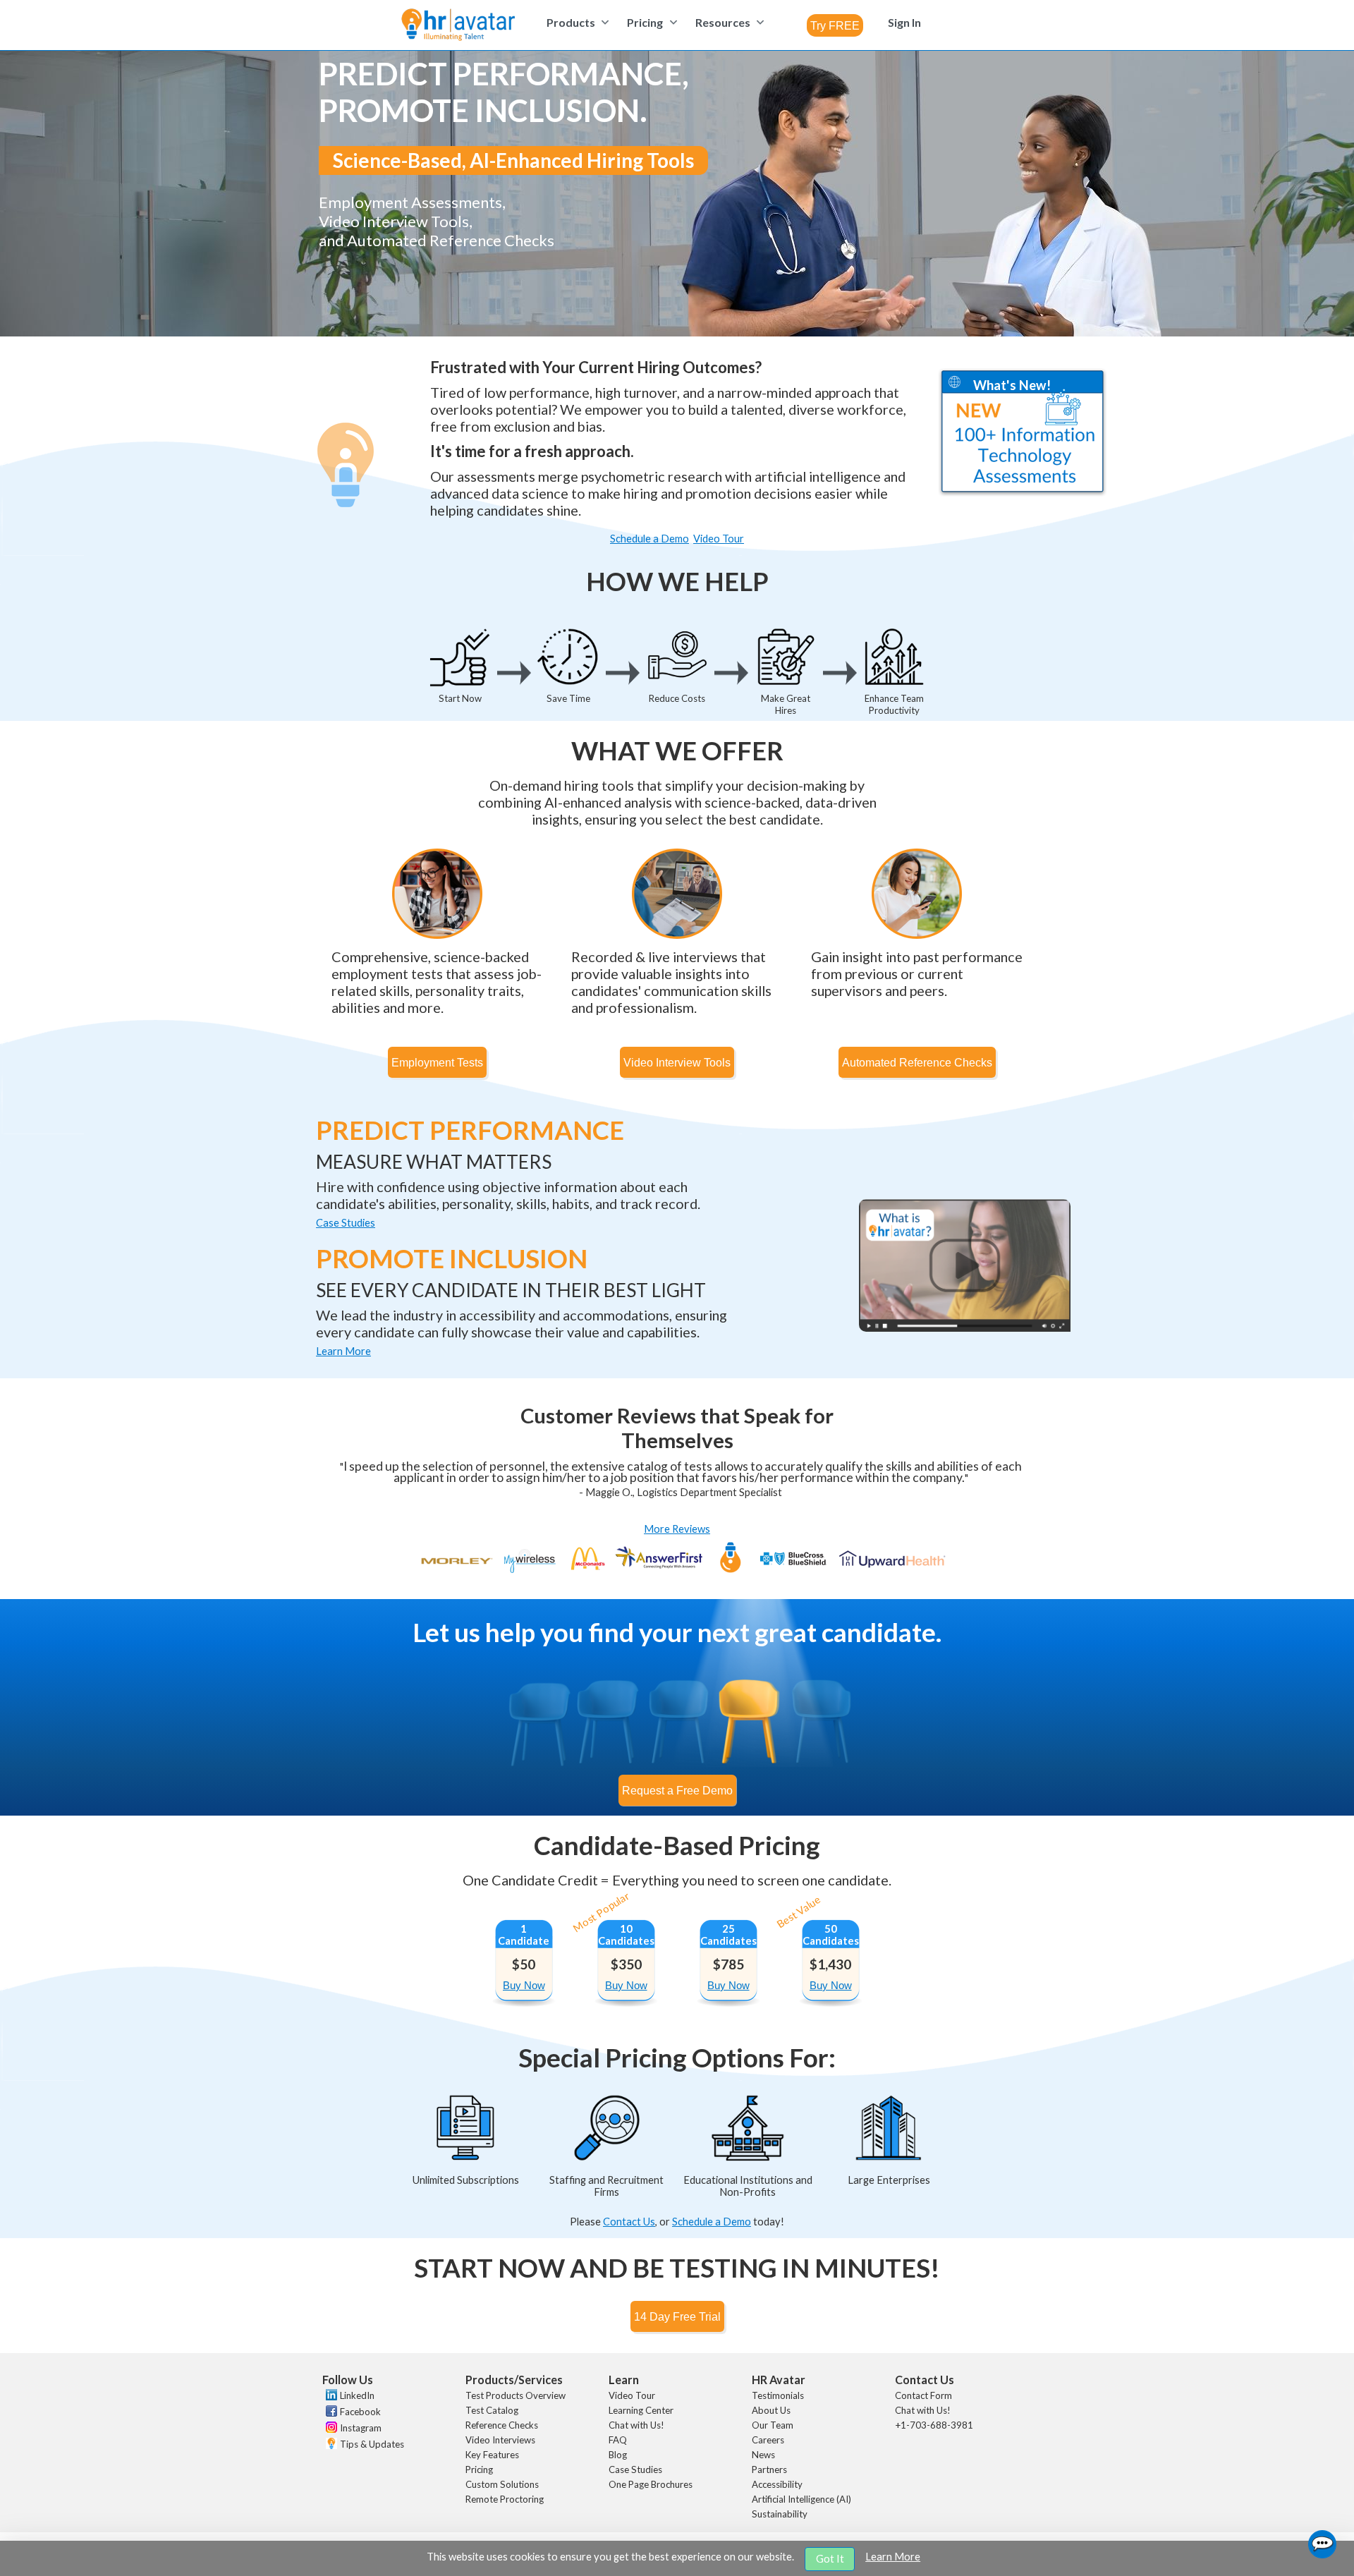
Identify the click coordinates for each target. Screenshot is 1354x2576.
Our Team (773, 2425)
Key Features (492, 2455)
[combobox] (835, 25)
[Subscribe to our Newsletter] (330, 2445)
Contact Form (923, 2395)
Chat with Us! (636, 2425)
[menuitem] (576, 22)
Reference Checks (502, 2425)
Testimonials (778, 2395)
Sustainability (780, 2514)
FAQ (618, 2440)
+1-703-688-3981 (934, 2425)
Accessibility (777, 2484)
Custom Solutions (502, 2484)
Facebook (360, 2412)
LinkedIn (357, 2395)
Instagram (361, 2428)
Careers (768, 2440)
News (763, 2455)
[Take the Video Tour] (965, 1328)
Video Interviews (500, 2440)
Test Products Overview (516, 2395)
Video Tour (632, 2395)
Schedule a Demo (712, 2222)
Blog (618, 2455)
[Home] (458, 26)
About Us (771, 2410)
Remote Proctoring (505, 2499)
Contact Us (629, 2222)
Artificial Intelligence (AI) (801, 2499)
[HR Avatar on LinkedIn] (330, 2397)
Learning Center (641, 2410)
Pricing (479, 2469)
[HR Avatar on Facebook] (330, 2413)
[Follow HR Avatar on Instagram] (330, 2429)
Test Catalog (492, 2410)
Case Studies (635, 2469)
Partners (769, 2469)
